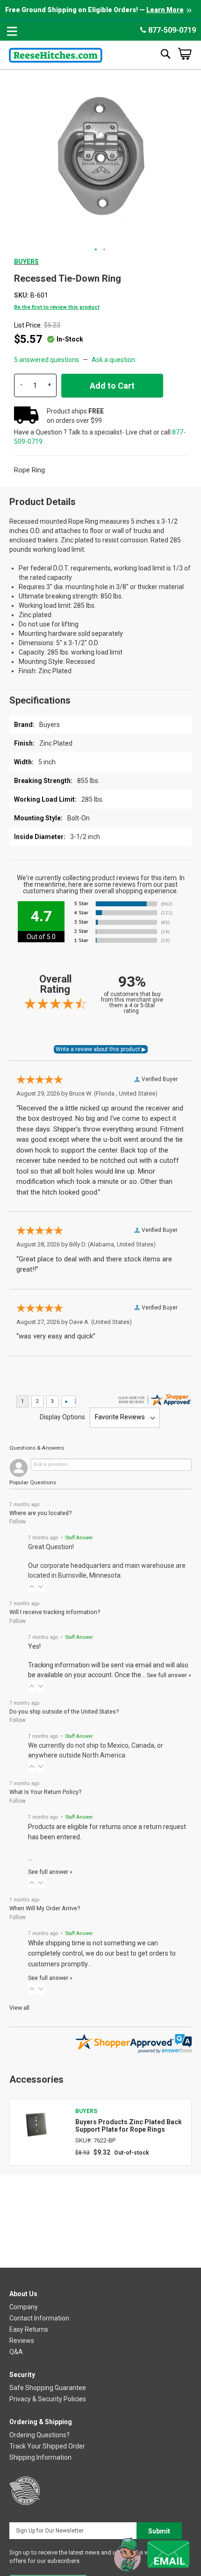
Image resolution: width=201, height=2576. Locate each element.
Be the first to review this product (57, 307)
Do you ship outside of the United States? (64, 1711)
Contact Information (39, 2318)
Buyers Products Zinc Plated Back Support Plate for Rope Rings (129, 2126)
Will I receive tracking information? (55, 1612)
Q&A (16, 2352)
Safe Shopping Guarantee (48, 2388)
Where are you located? (40, 1513)
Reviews (22, 2341)
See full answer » (169, 1675)
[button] (96, 250)
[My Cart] (185, 54)
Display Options (62, 1417)
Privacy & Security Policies (48, 2399)
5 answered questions (47, 360)
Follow (18, 1522)
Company (24, 2307)
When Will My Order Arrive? (45, 1908)
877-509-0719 (171, 30)
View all (19, 2008)
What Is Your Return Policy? (45, 1792)
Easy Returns (29, 2329)
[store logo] (56, 53)
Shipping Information (40, 2457)
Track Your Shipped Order (47, 2446)
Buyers (26, 262)
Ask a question (113, 360)
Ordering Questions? (39, 2435)
